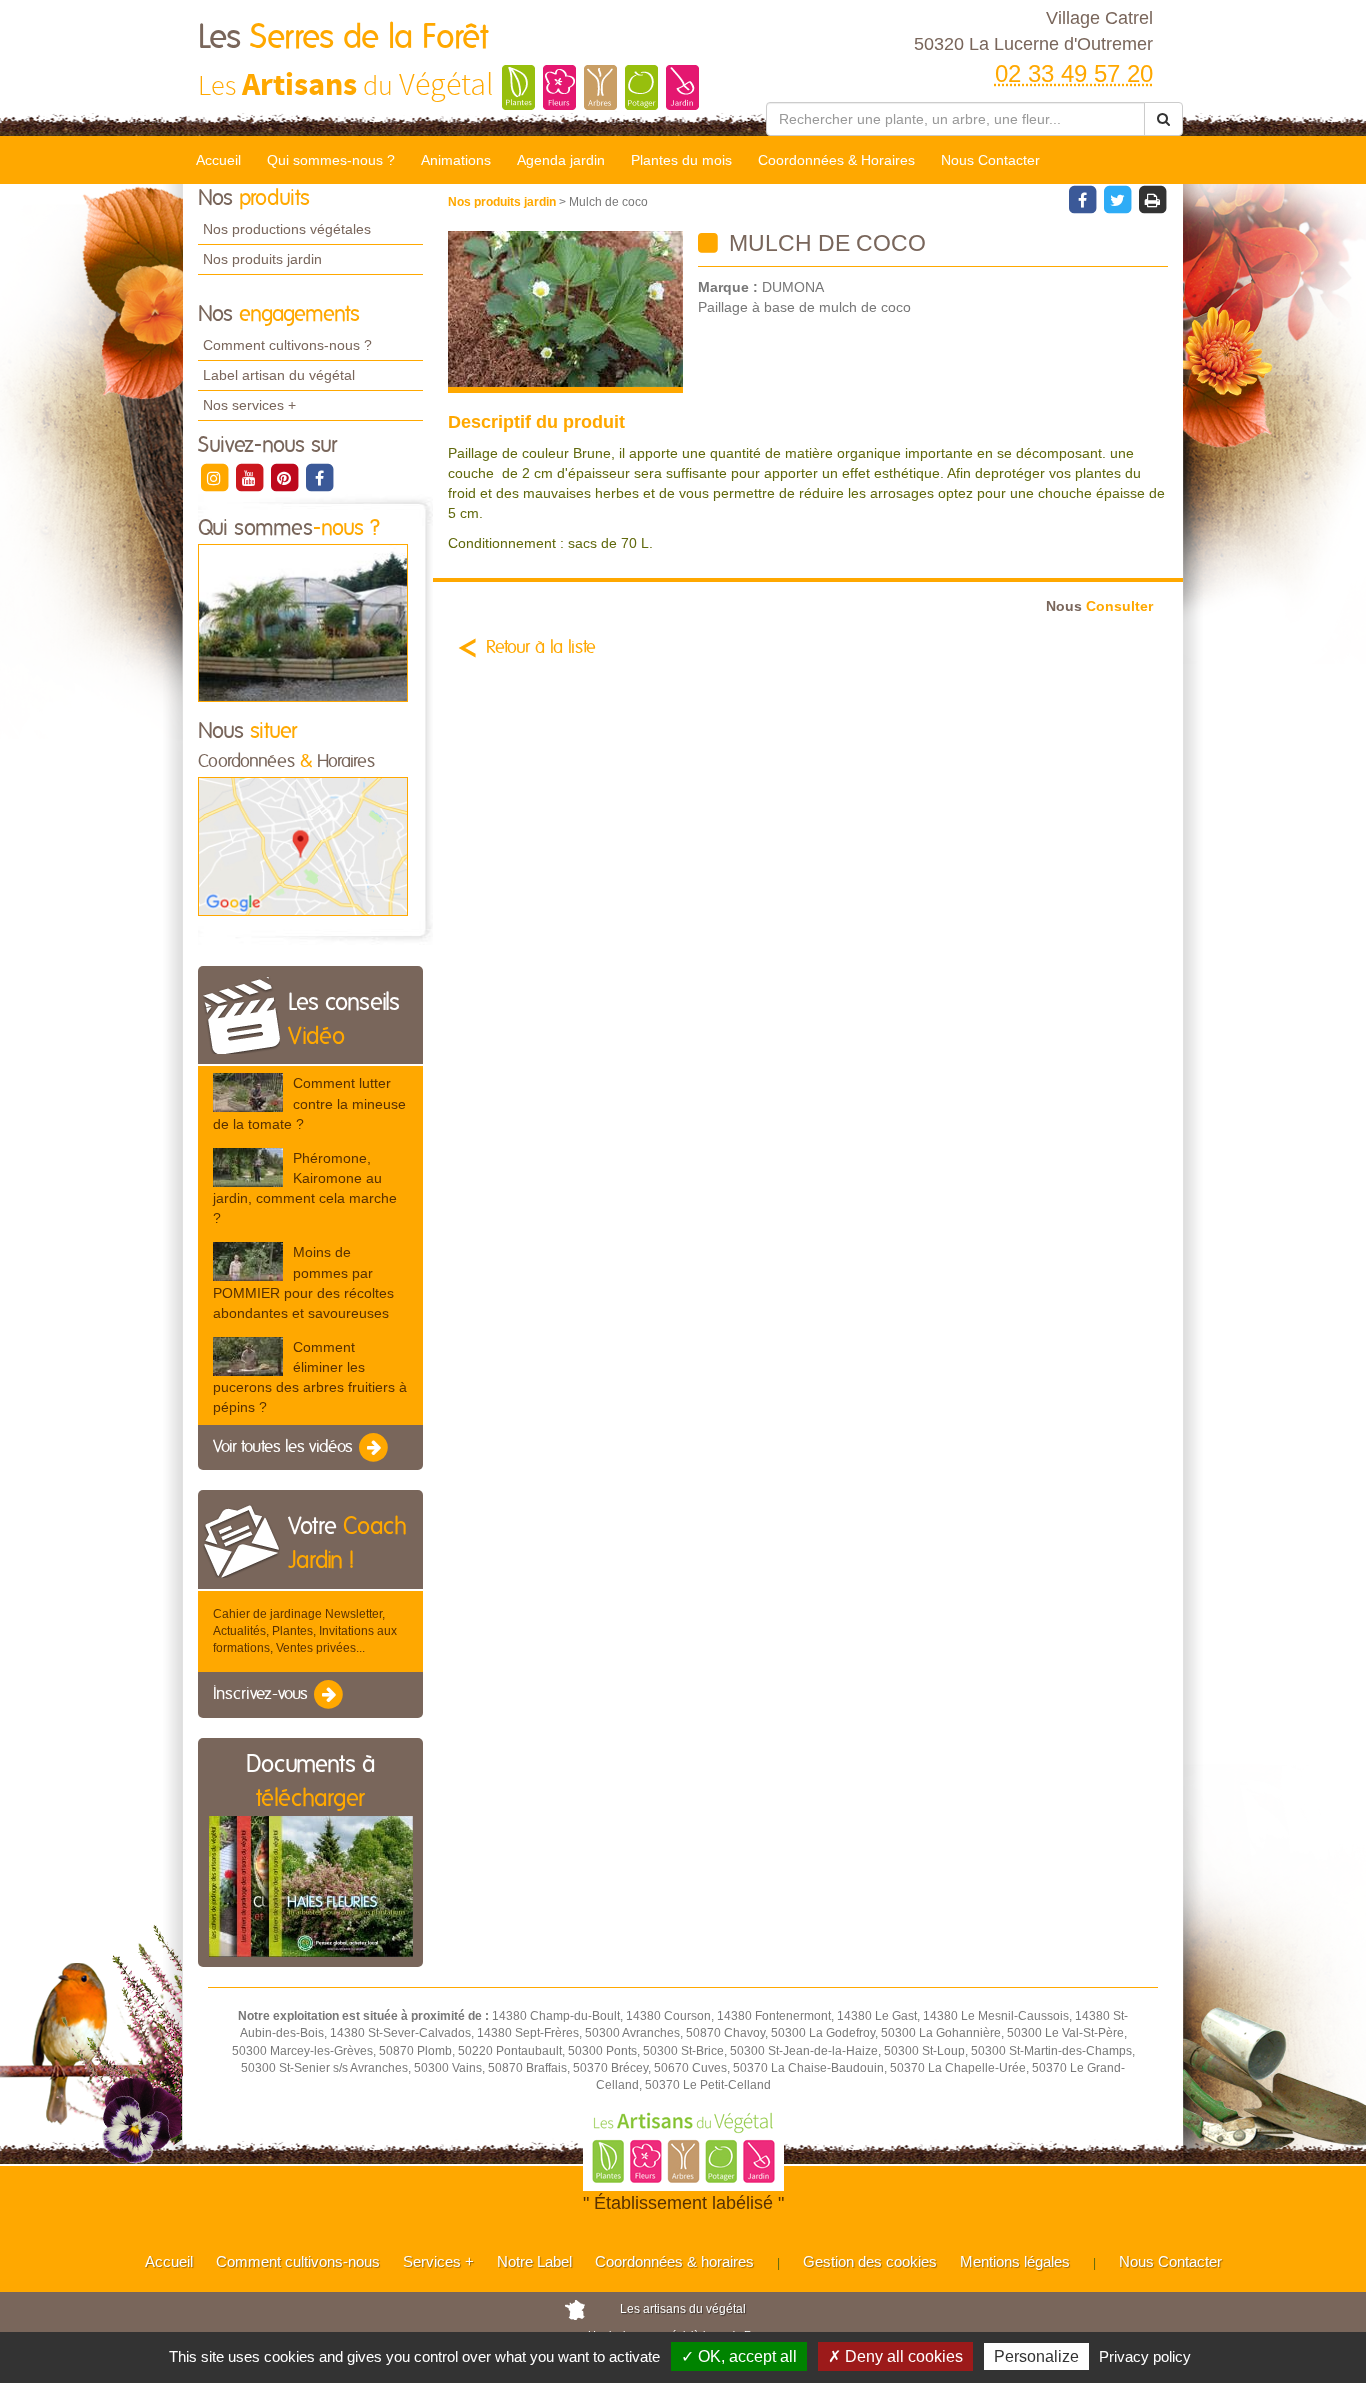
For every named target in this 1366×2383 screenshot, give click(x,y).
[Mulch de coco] (565, 312)
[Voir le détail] (248, 1092)
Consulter (1099, 606)
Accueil (218, 160)
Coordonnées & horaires (674, 2261)
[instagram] (215, 477)
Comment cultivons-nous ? (287, 345)
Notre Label (534, 2261)
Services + (438, 2261)
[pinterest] (285, 477)
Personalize (1036, 2356)
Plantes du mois (681, 160)
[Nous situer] (303, 846)
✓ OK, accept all (739, 2356)
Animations (456, 160)
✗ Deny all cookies (895, 2356)
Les (343, 38)
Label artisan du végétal (279, 375)
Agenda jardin (561, 160)
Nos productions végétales (287, 229)
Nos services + (249, 405)
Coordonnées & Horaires (836, 160)
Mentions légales (1015, 2261)
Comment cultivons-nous (298, 2261)
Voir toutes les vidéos (285, 1447)
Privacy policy (1145, 2356)
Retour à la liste (541, 648)
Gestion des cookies (870, 2261)
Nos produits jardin (262, 259)
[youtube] (250, 477)
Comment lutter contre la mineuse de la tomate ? (309, 1103)
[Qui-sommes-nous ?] (303, 622)
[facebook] (319, 477)
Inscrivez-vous (262, 1694)
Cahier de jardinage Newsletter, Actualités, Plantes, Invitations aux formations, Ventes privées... (305, 1631)
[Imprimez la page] (1152, 199)
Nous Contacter (990, 160)
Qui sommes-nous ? (331, 160)
